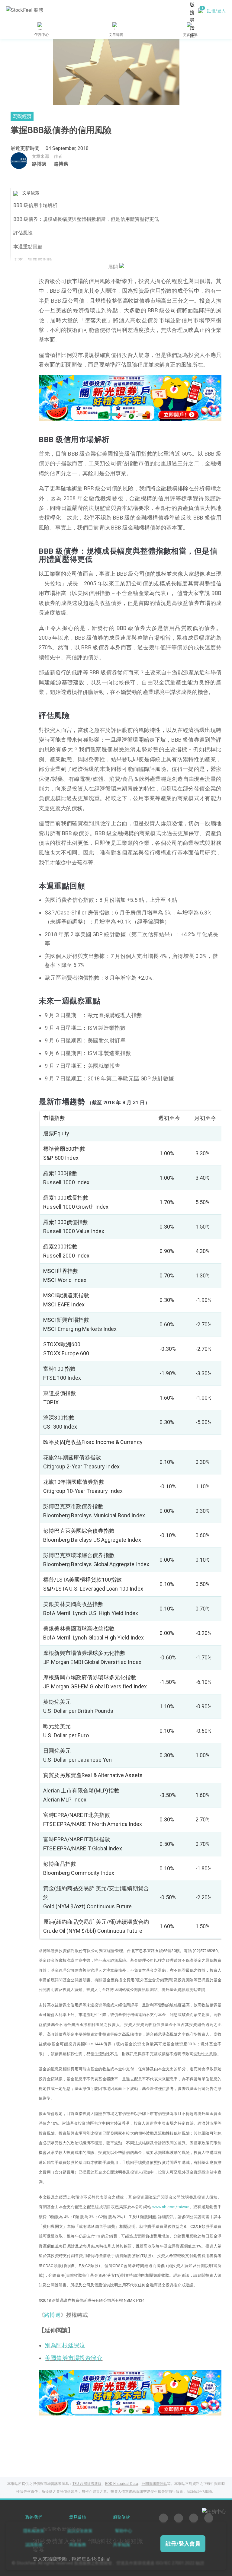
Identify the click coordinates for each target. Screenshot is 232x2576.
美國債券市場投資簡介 (74, 2358)
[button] (111, 415)
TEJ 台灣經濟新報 (87, 2484)
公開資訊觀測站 (154, 2484)
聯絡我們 (34, 2517)
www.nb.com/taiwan (171, 2207)
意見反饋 (78, 2517)
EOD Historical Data (122, 2484)
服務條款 (121, 2517)
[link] (130, 398)
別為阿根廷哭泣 (65, 2345)
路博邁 (39, 164)
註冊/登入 (216, 11)
